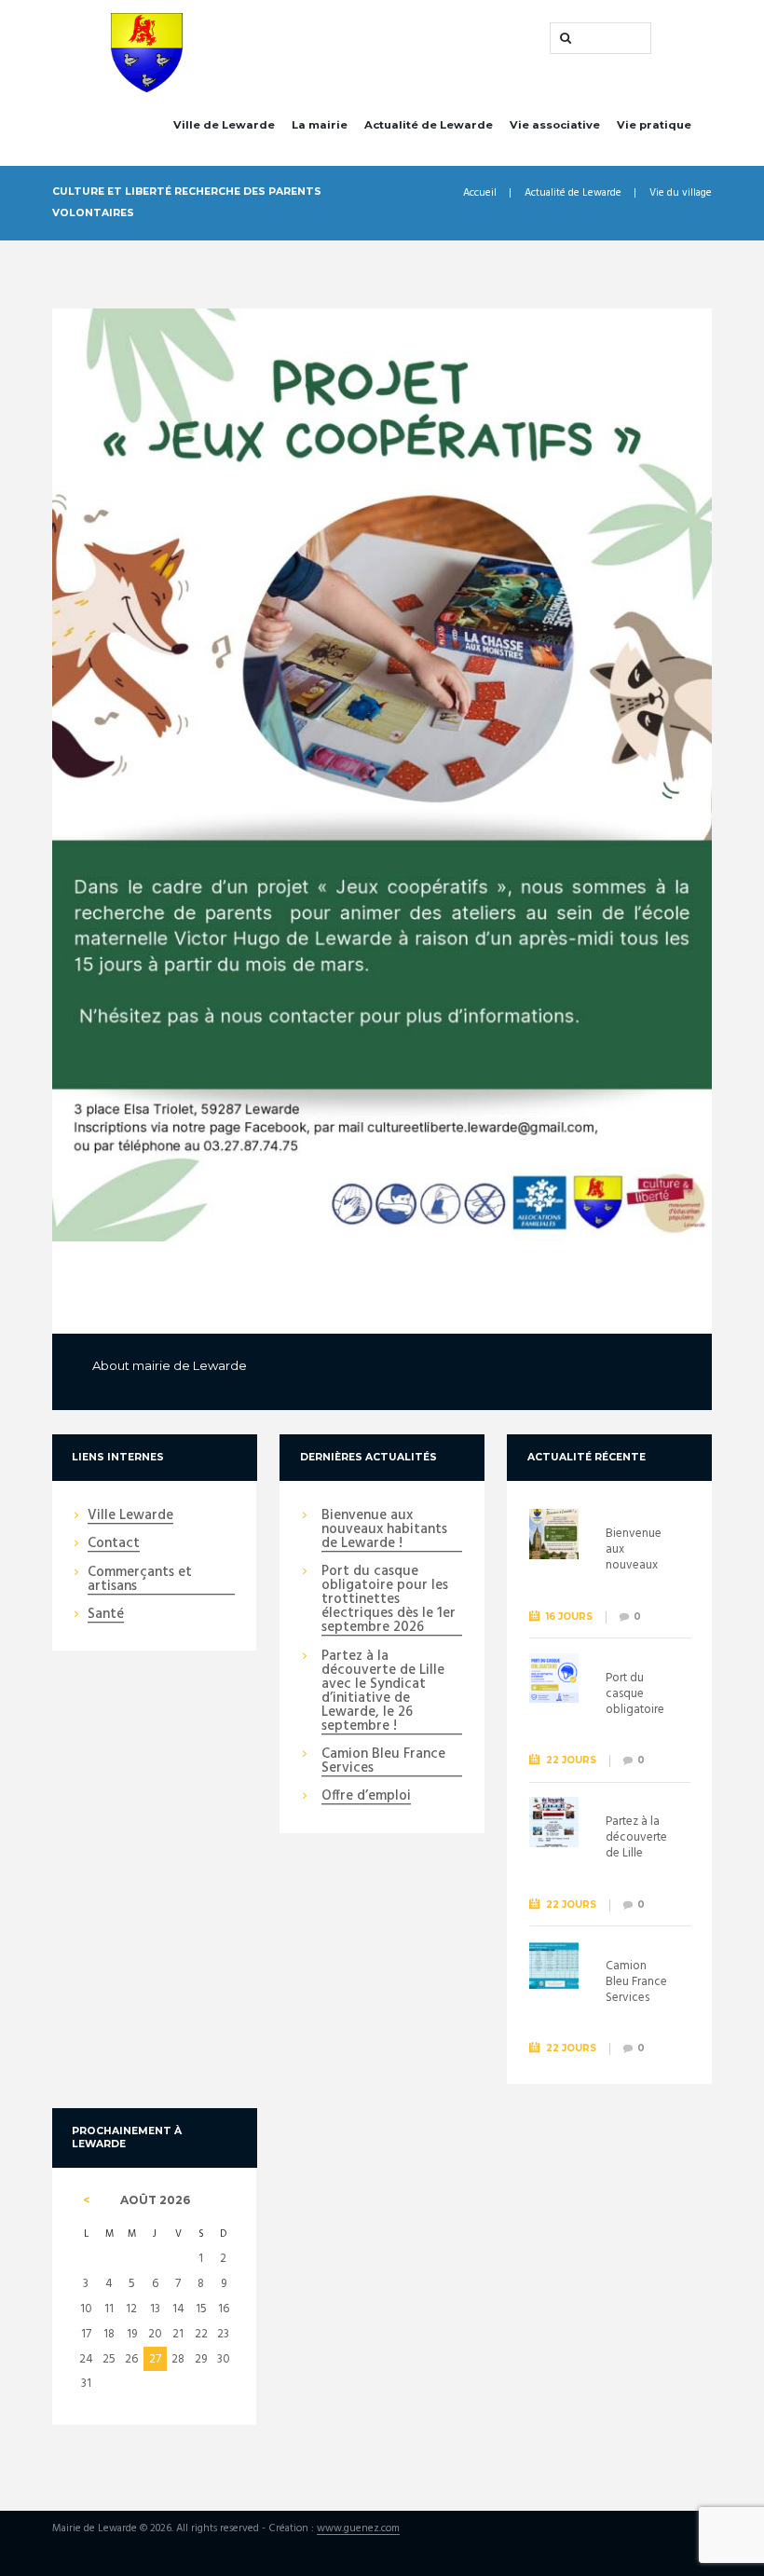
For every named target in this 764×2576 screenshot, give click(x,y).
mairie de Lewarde (190, 1365)
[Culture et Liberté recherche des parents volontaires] (382, 775)
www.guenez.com (358, 2529)
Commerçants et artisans (140, 1580)
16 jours (569, 1617)
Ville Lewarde (130, 1516)
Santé (106, 1615)
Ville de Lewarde (224, 125)
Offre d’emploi (366, 1797)
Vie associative (555, 125)
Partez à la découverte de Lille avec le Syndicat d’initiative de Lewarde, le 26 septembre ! (383, 1692)
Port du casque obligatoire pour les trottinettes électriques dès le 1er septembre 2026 (389, 1600)
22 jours (571, 1760)
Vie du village (681, 193)
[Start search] (564, 38)
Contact (114, 1544)
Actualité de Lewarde (429, 125)
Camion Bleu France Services (383, 1762)
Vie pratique (654, 125)
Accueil (480, 193)
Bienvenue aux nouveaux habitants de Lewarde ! (384, 1530)
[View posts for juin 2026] (86, 2200)
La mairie (320, 125)
